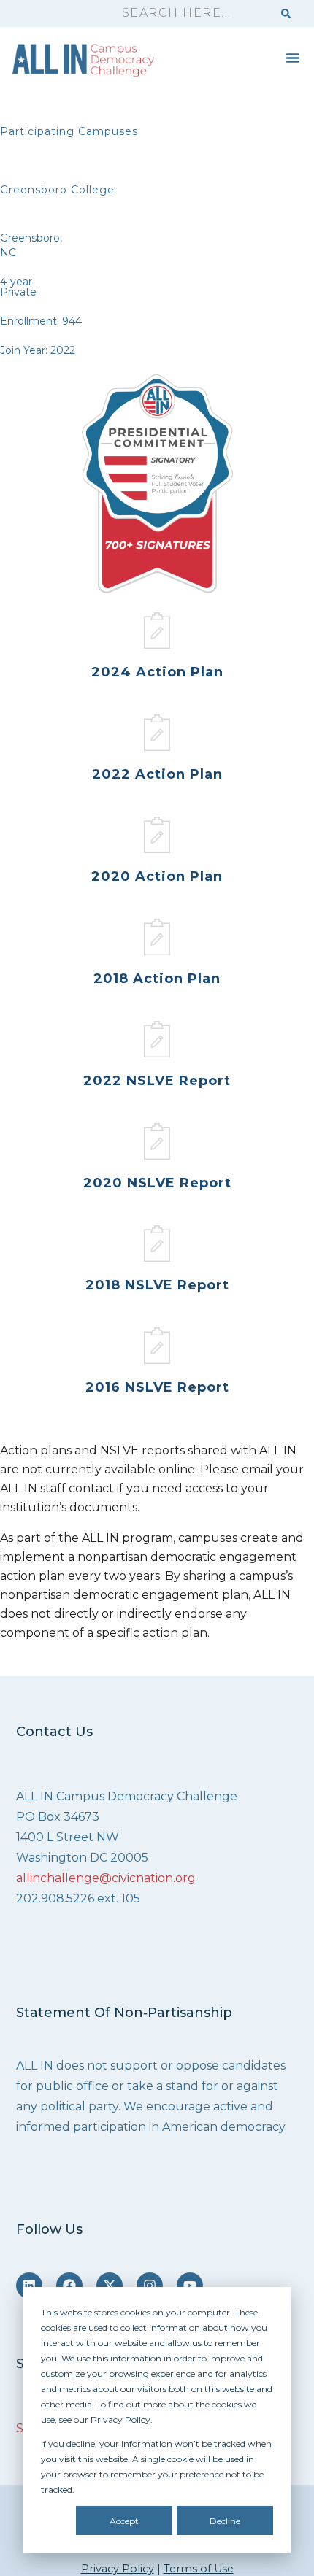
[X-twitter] (110, 2286)
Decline (225, 2521)
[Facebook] (69, 2286)
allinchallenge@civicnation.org (106, 1878)
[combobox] (191, 14)
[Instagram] (150, 2286)
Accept (124, 2521)
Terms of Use (199, 2569)
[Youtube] (190, 2286)
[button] (293, 58)
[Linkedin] (29, 2286)
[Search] (286, 14)
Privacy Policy (118, 2569)
